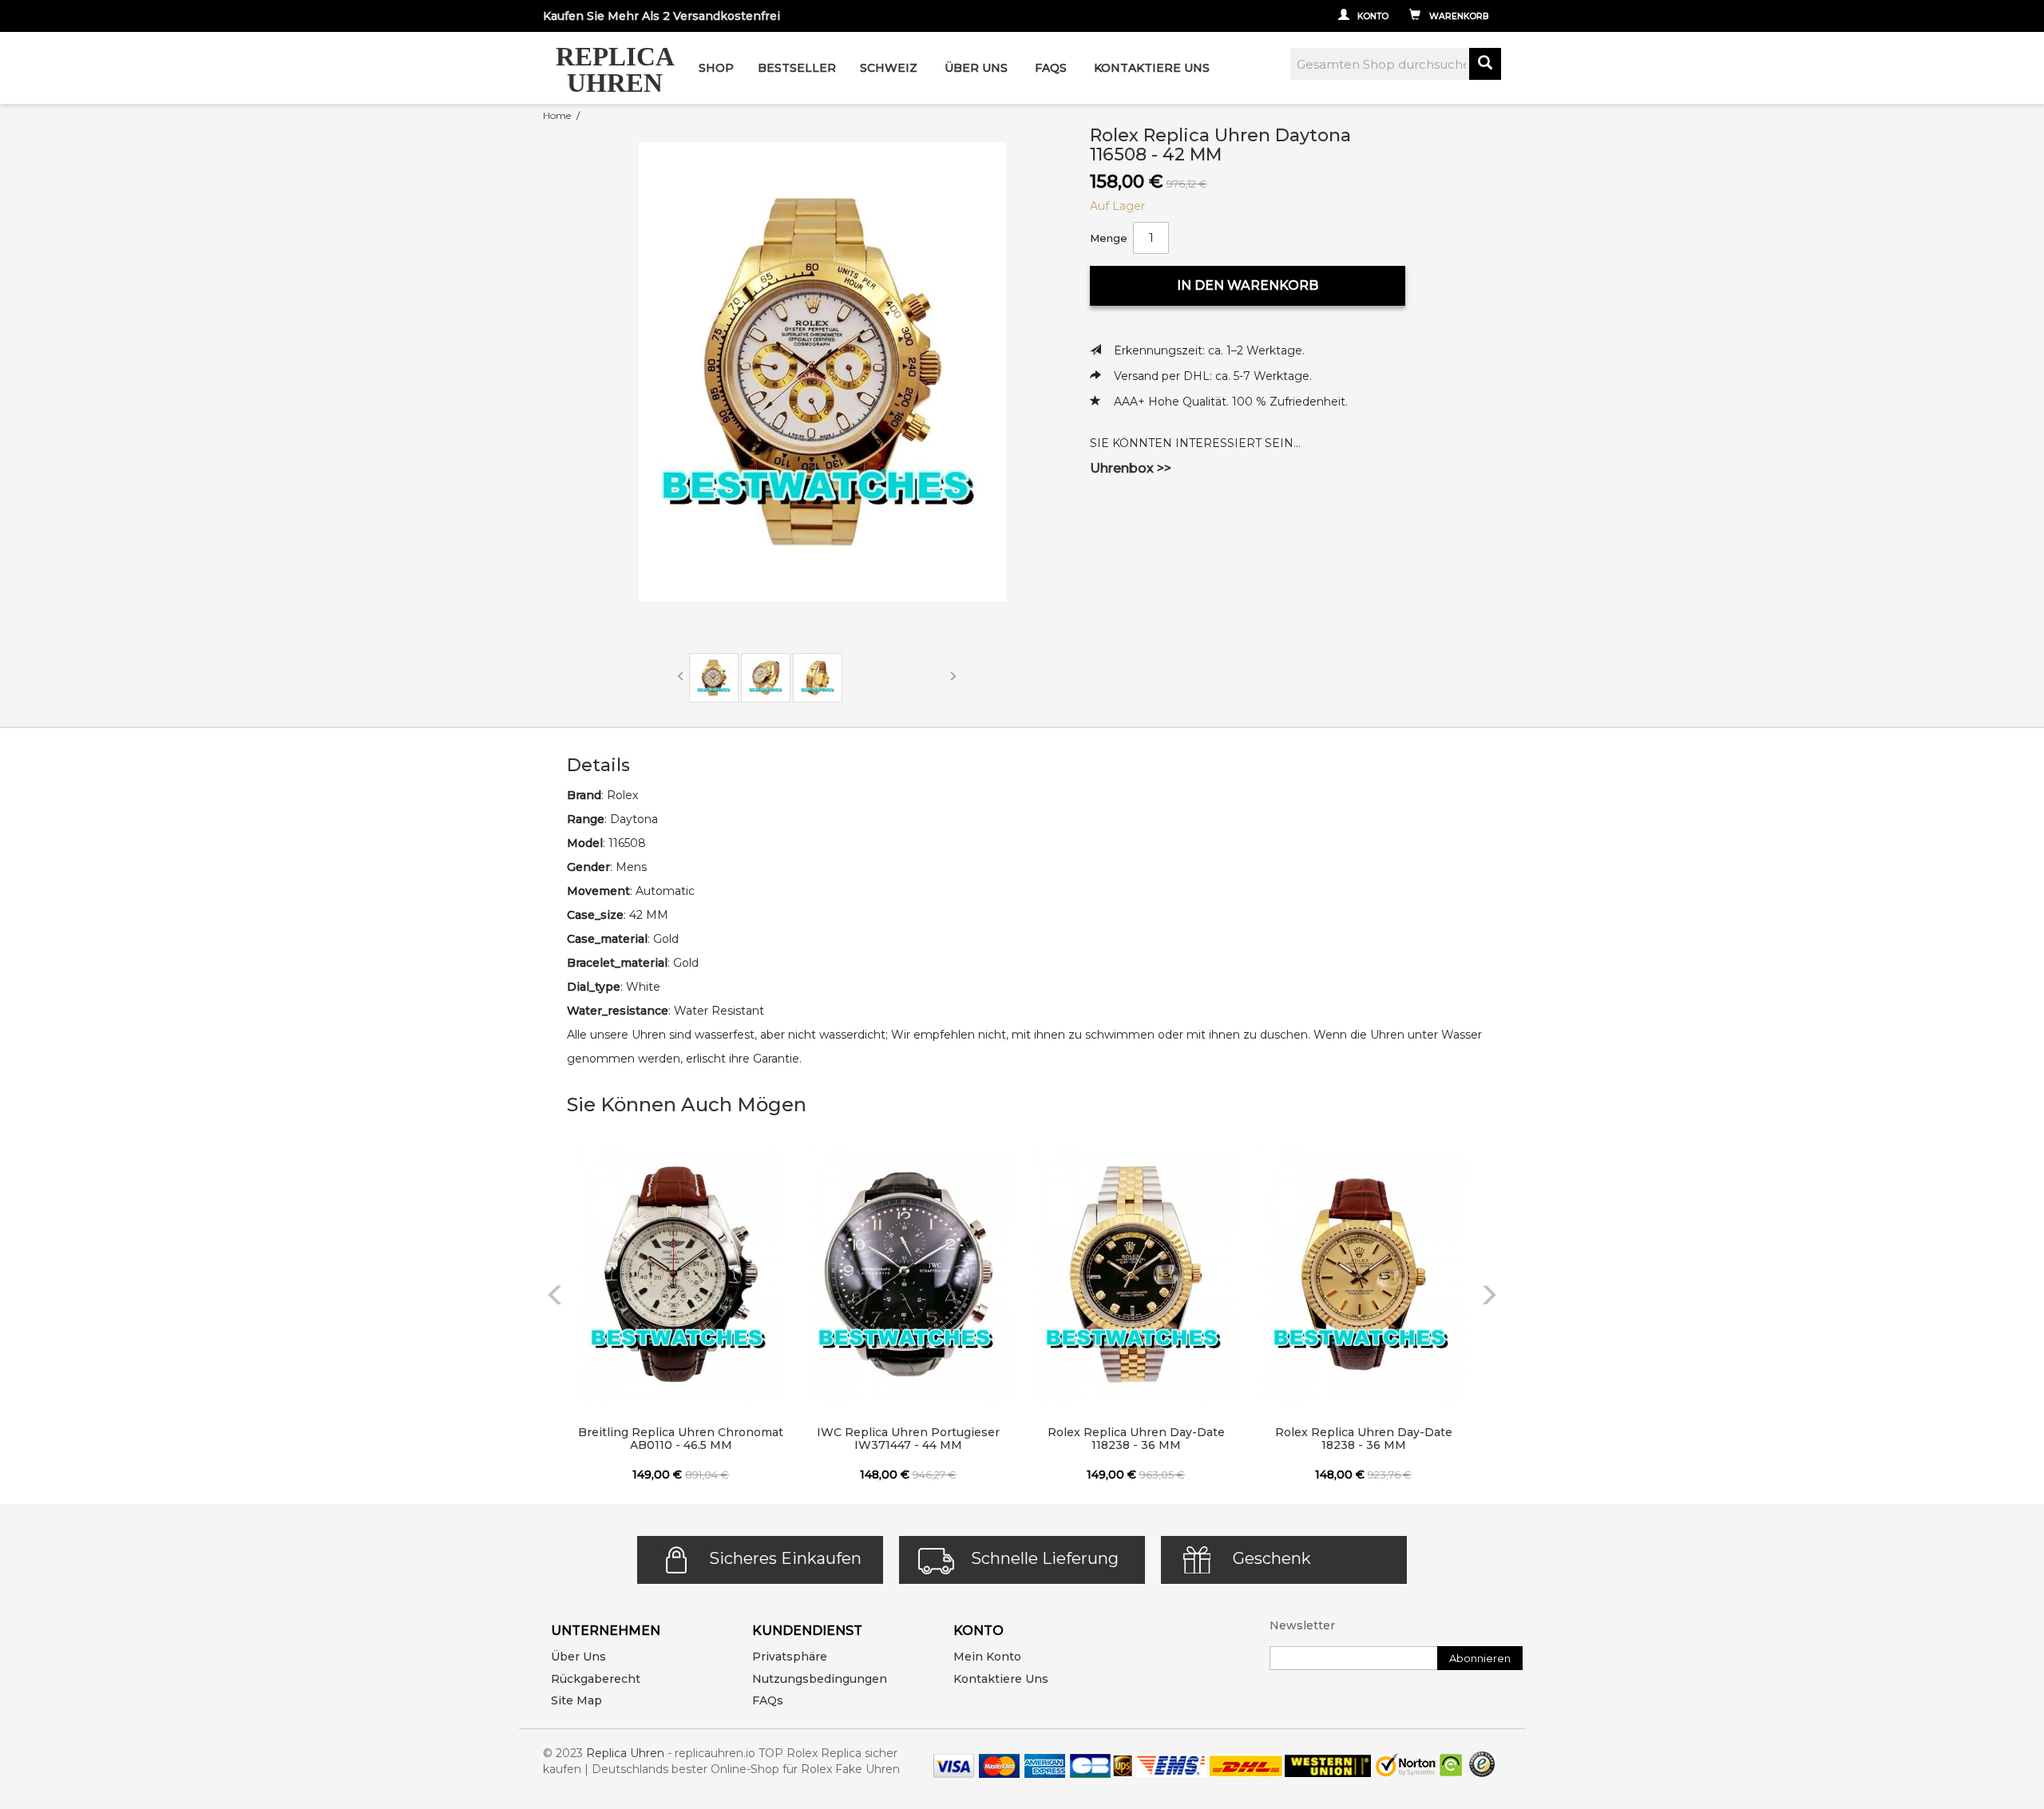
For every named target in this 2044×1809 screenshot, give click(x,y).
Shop (716, 68)
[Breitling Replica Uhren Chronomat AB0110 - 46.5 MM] (681, 1274)
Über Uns (976, 68)
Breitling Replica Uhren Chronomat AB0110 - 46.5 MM (681, 1439)
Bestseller (797, 68)
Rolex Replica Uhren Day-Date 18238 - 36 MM (1364, 1439)
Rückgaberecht (596, 1679)
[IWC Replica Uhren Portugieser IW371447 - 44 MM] (908, 1274)
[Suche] (1485, 64)
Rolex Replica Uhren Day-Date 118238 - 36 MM (1136, 1439)
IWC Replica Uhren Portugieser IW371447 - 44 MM (908, 1439)
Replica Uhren (625, 1753)
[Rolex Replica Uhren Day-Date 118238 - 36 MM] (1136, 1274)
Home (557, 115)
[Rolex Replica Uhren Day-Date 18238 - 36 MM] (1363, 1274)
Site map (576, 1700)
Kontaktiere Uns (1152, 68)
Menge (1109, 238)
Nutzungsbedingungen (820, 1679)
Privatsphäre (790, 1657)
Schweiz (889, 68)
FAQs (768, 1700)
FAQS (1051, 68)
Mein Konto (987, 1657)
